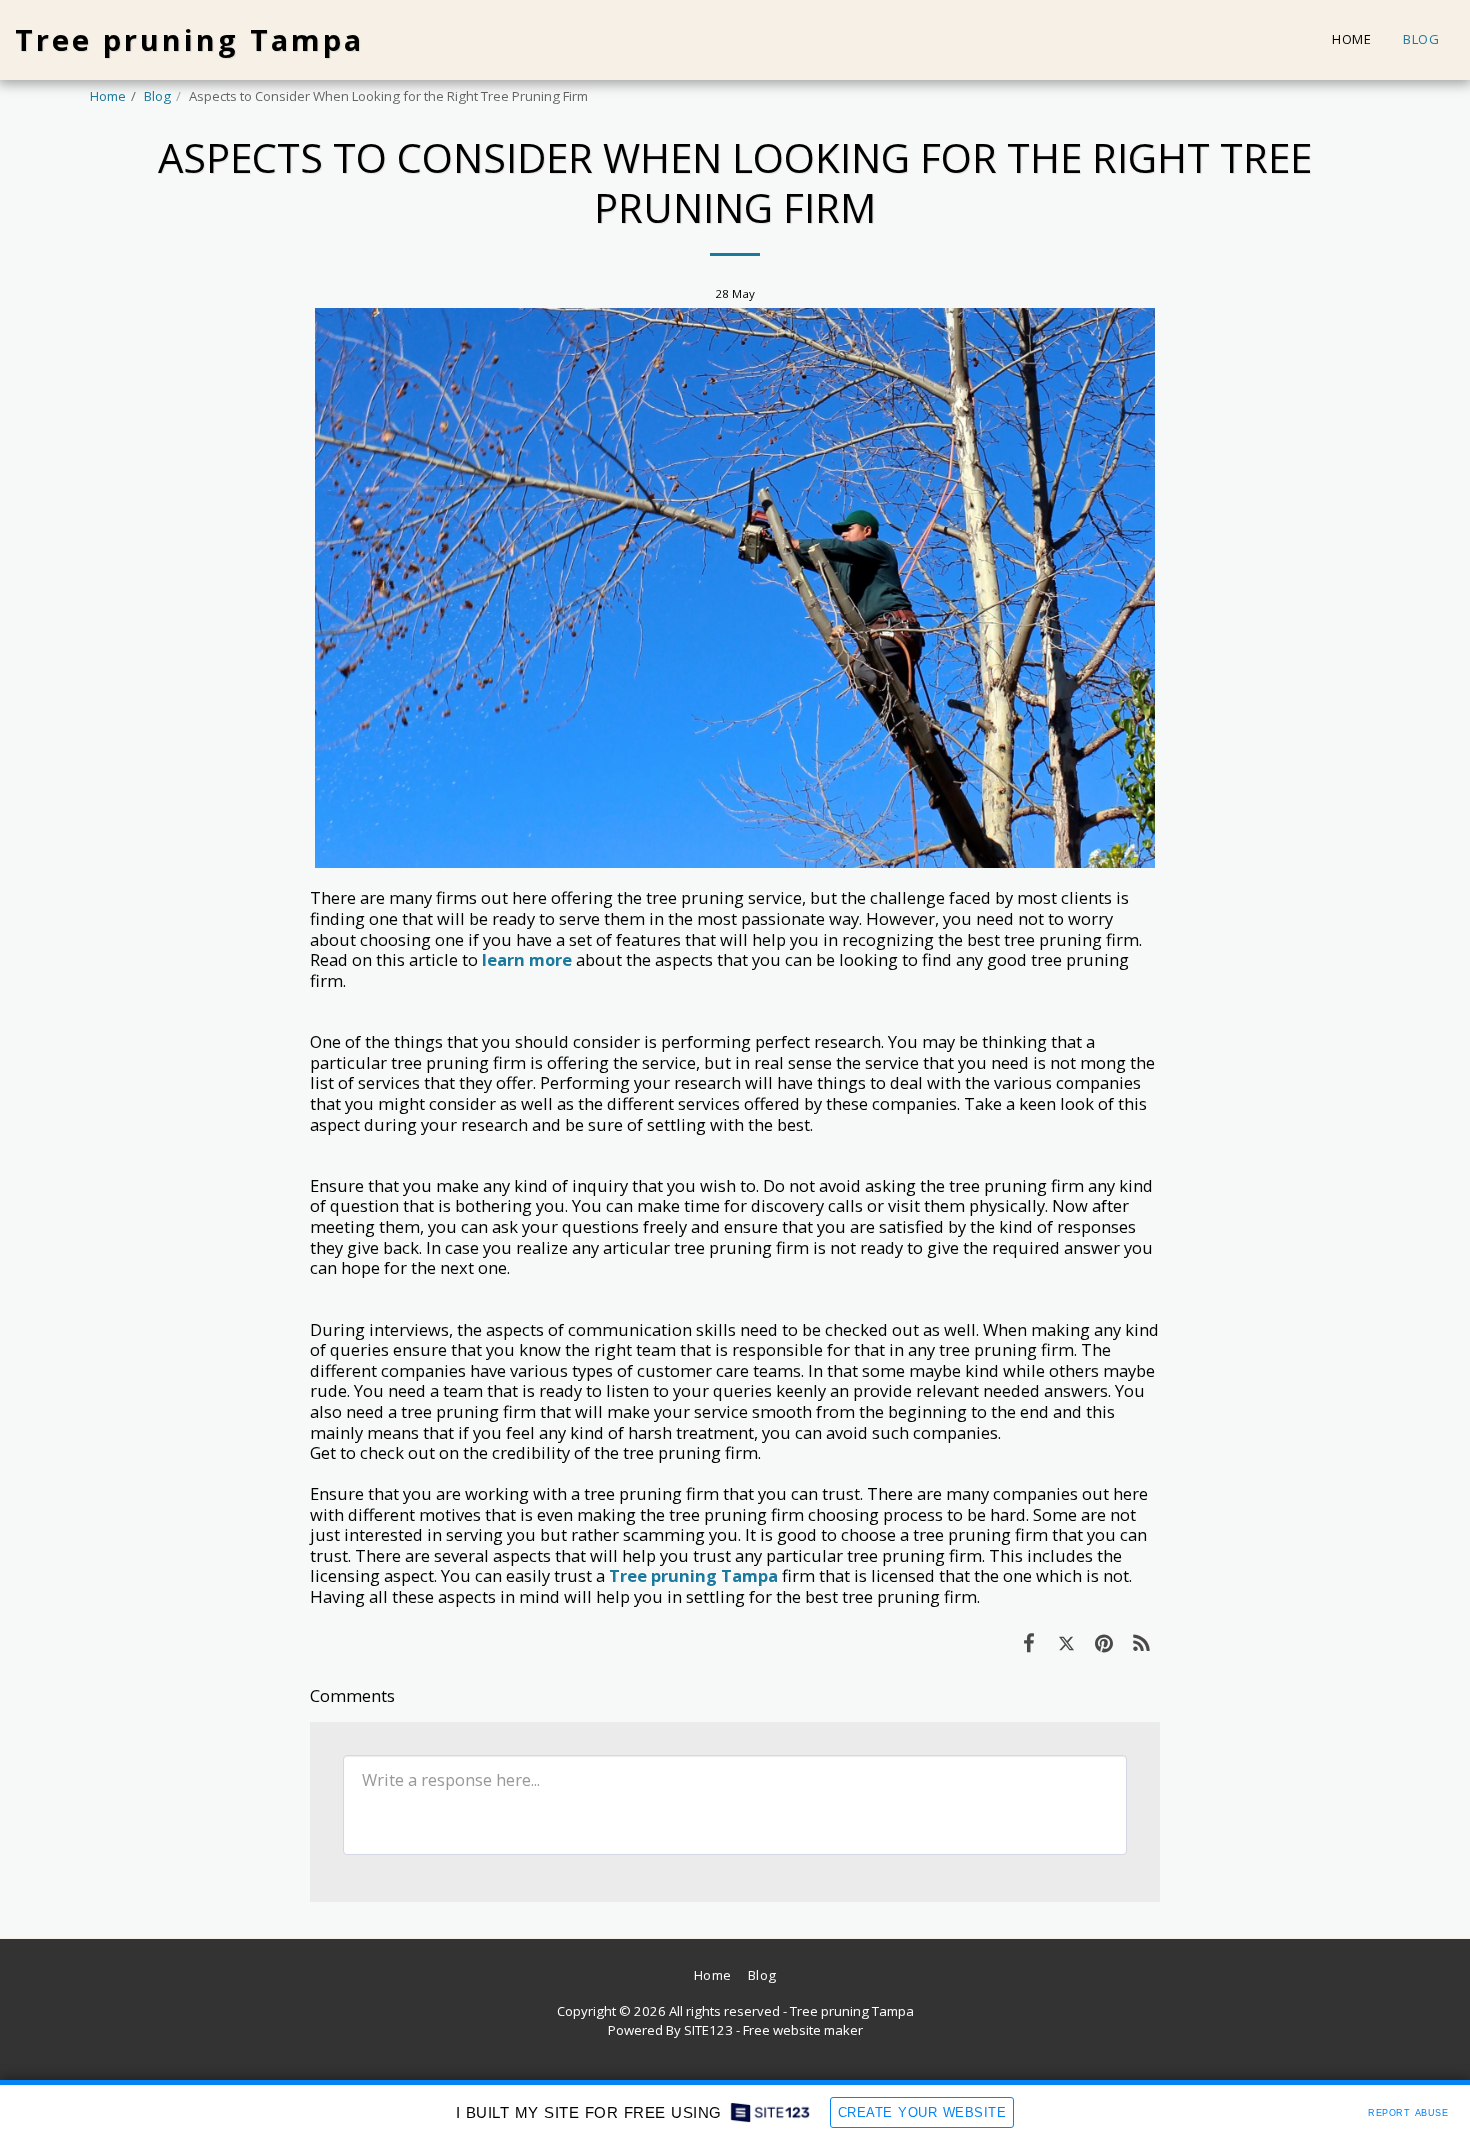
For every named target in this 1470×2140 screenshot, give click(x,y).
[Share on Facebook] (1028, 1642)
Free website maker (803, 2030)
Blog (157, 96)
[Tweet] (1066, 1642)
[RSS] (1141, 1642)
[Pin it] (1103, 1642)
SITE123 (708, 2030)
